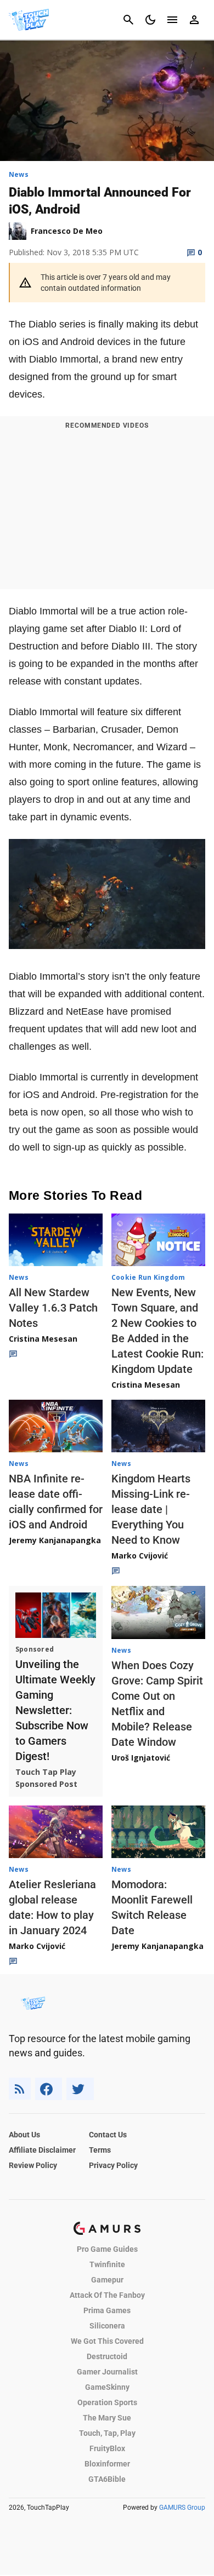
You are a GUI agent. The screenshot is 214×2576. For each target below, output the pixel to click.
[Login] (194, 20)
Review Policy (33, 2165)
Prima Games (107, 2310)
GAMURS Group (182, 2508)
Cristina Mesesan (43, 1339)
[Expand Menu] (172, 20)
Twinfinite (107, 2264)
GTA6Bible (107, 2479)
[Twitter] (80, 2089)
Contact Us (108, 2135)
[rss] (20, 2089)
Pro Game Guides (107, 2249)
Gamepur (107, 2280)
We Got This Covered (107, 2341)
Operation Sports (107, 2402)
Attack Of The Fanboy (107, 2295)
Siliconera (107, 2326)
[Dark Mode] (150, 20)
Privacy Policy (113, 2165)
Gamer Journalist (107, 2372)
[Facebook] (49, 2089)
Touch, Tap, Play (107, 2433)
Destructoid (107, 2356)
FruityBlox (107, 2448)
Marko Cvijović (140, 1556)
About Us (24, 2135)
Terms (100, 2150)
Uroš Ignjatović (141, 1758)
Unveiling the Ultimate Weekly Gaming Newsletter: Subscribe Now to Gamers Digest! (55, 1710)
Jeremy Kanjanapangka (55, 1540)
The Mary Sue (107, 2418)
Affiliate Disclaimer (42, 2150)
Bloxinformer (107, 2464)
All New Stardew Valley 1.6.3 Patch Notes (53, 1308)
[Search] (128, 20)
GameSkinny (107, 2387)
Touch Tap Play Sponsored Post (46, 1778)
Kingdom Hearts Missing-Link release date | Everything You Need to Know (151, 1509)
